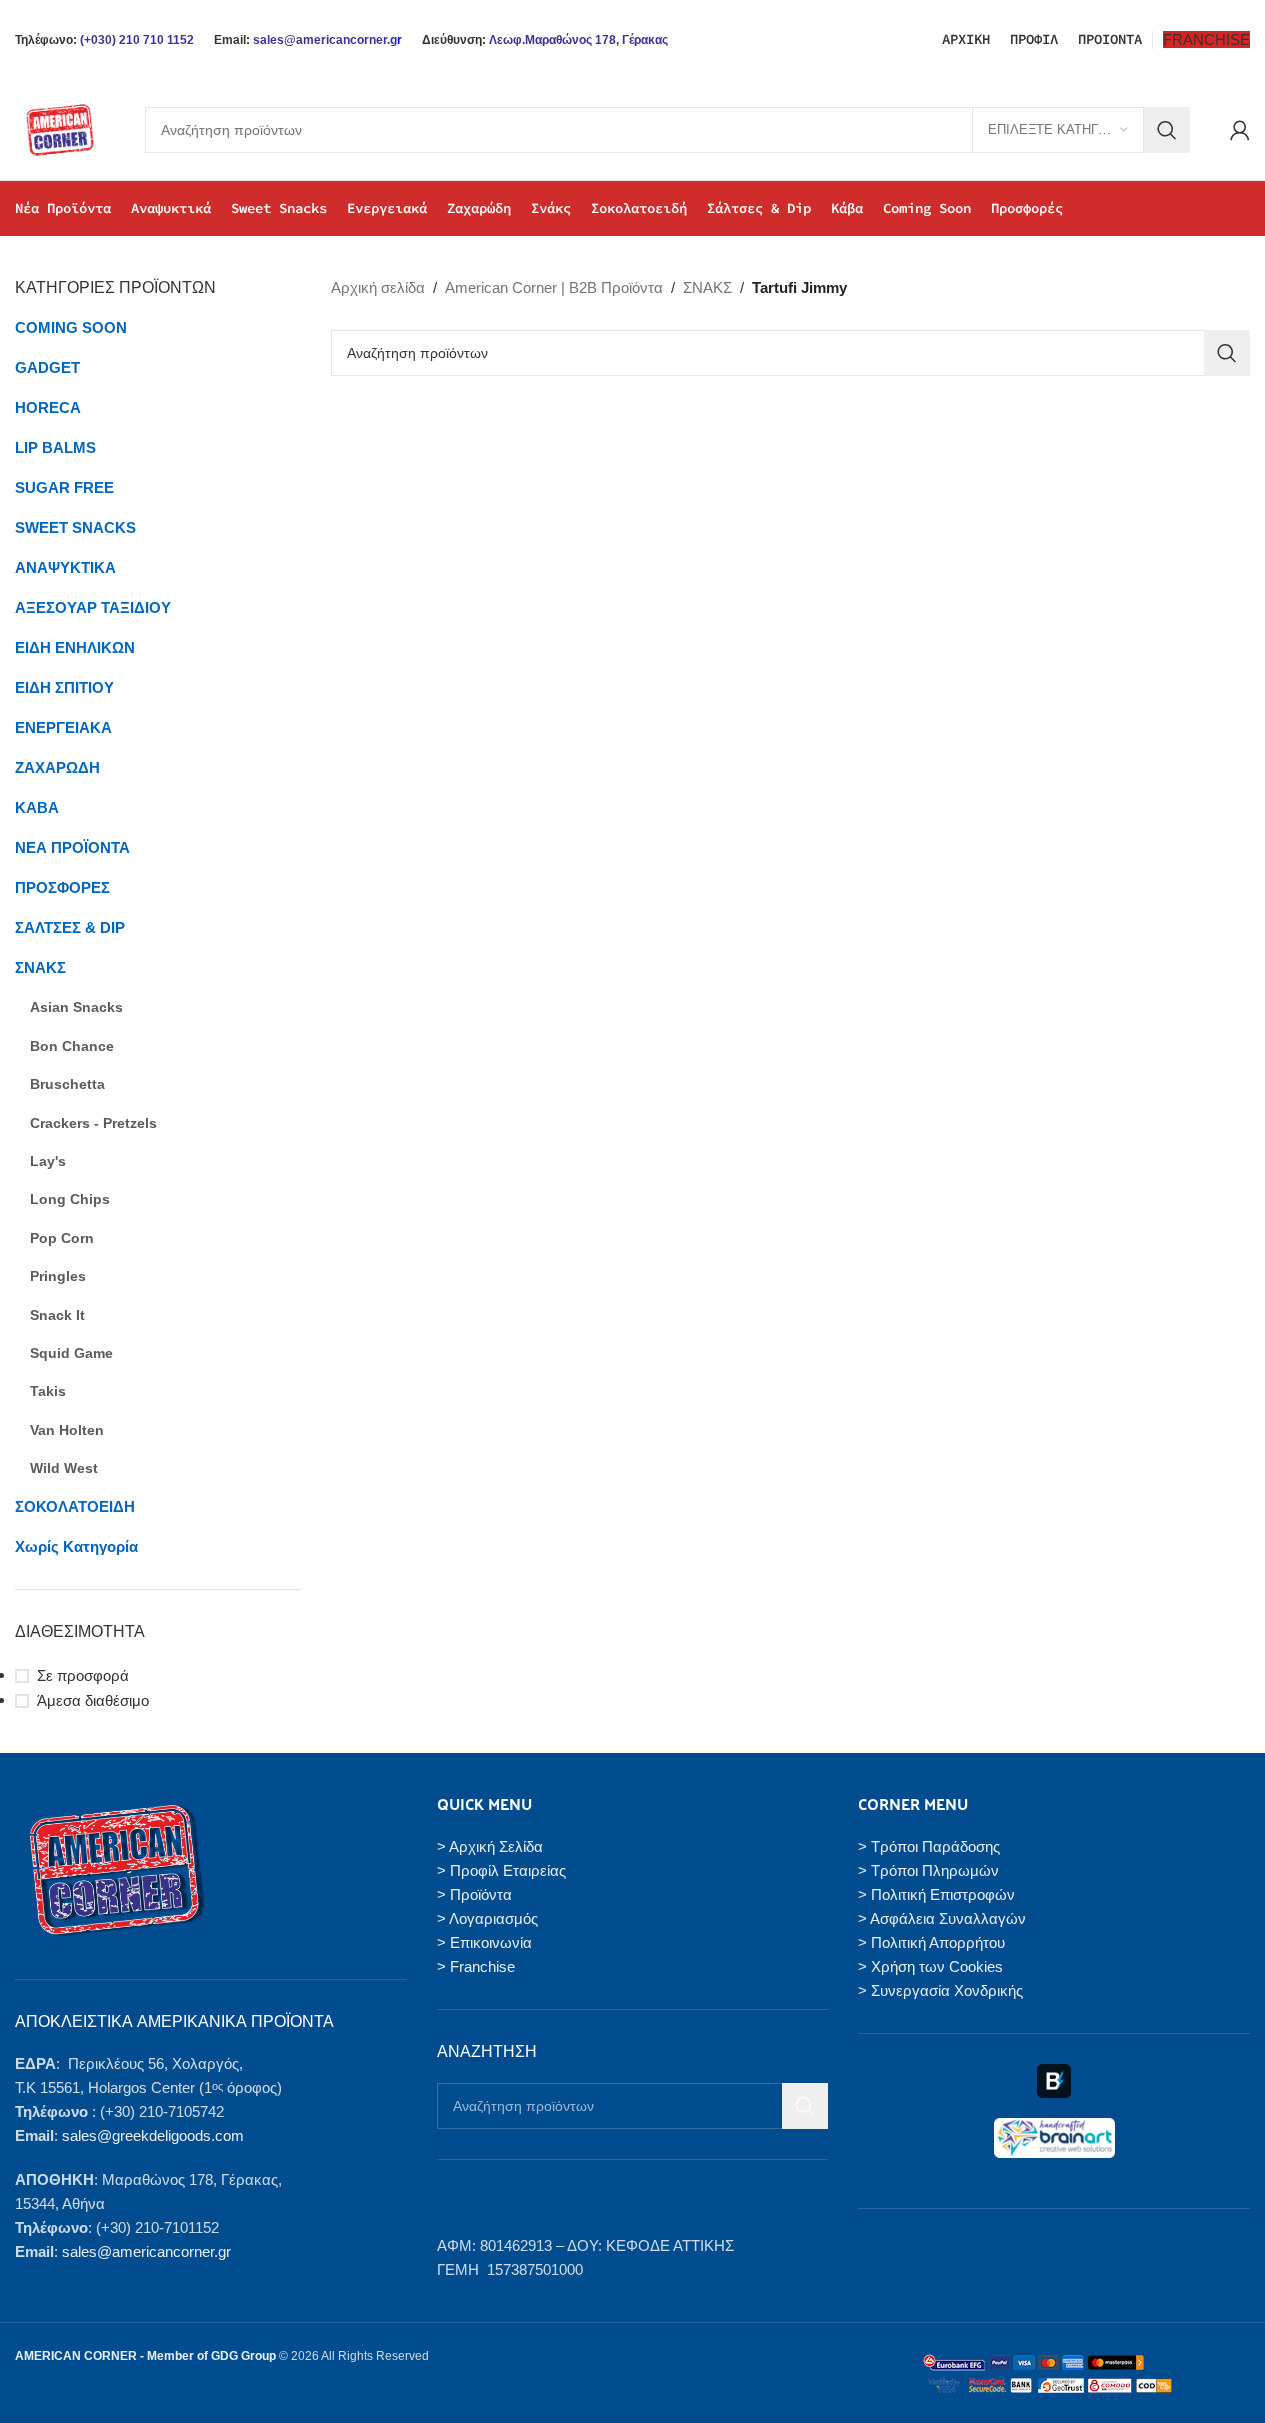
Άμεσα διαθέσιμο (93, 1700)
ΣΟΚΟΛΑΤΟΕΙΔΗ (75, 1506)
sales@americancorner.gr (146, 2251)
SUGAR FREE (64, 487)
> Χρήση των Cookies (930, 1966)
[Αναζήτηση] (1167, 130)
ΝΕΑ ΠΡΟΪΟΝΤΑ (72, 847)
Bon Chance (72, 1046)
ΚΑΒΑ (37, 807)
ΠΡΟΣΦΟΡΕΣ (62, 887)
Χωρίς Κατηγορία (76, 1546)
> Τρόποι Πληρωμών (928, 1870)
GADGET (47, 367)
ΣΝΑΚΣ (40, 967)
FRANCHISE (1206, 39)
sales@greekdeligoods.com (153, 2135)
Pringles (58, 1276)
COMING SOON (71, 327)
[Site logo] (60, 128)
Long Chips (70, 1199)
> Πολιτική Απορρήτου (931, 1942)
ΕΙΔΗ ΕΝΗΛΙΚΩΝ (75, 647)
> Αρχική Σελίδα (490, 1846)
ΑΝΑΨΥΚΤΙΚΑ (65, 567)
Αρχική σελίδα (378, 287)
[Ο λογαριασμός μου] (1240, 130)
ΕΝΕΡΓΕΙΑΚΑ (63, 727)
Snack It (57, 1315)
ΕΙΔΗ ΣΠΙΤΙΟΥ (64, 687)
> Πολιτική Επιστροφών (936, 1894)
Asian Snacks (76, 1007)
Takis (48, 1391)
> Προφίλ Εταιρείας (501, 1870)
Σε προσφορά (83, 1675)
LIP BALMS (55, 447)
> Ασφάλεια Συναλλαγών (942, 1918)
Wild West (64, 1468)
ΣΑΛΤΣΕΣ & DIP (70, 927)
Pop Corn (62, 1238)
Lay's (48, 1161)
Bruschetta (67, 1084)
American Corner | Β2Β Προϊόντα (554, 287)
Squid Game (71, 1353)
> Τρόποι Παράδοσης (929, 1846)
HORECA (48, 407)
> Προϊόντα (474, 1894)
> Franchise (476, 1966)
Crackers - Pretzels (93, 1123)
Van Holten (67, 1430)
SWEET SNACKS (75, 527)
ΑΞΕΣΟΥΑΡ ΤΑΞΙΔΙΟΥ (93, 607)
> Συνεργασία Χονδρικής (940, 1990)
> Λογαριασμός (487, 1918)
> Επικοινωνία (484, 1942)
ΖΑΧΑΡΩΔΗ (57, 767)
